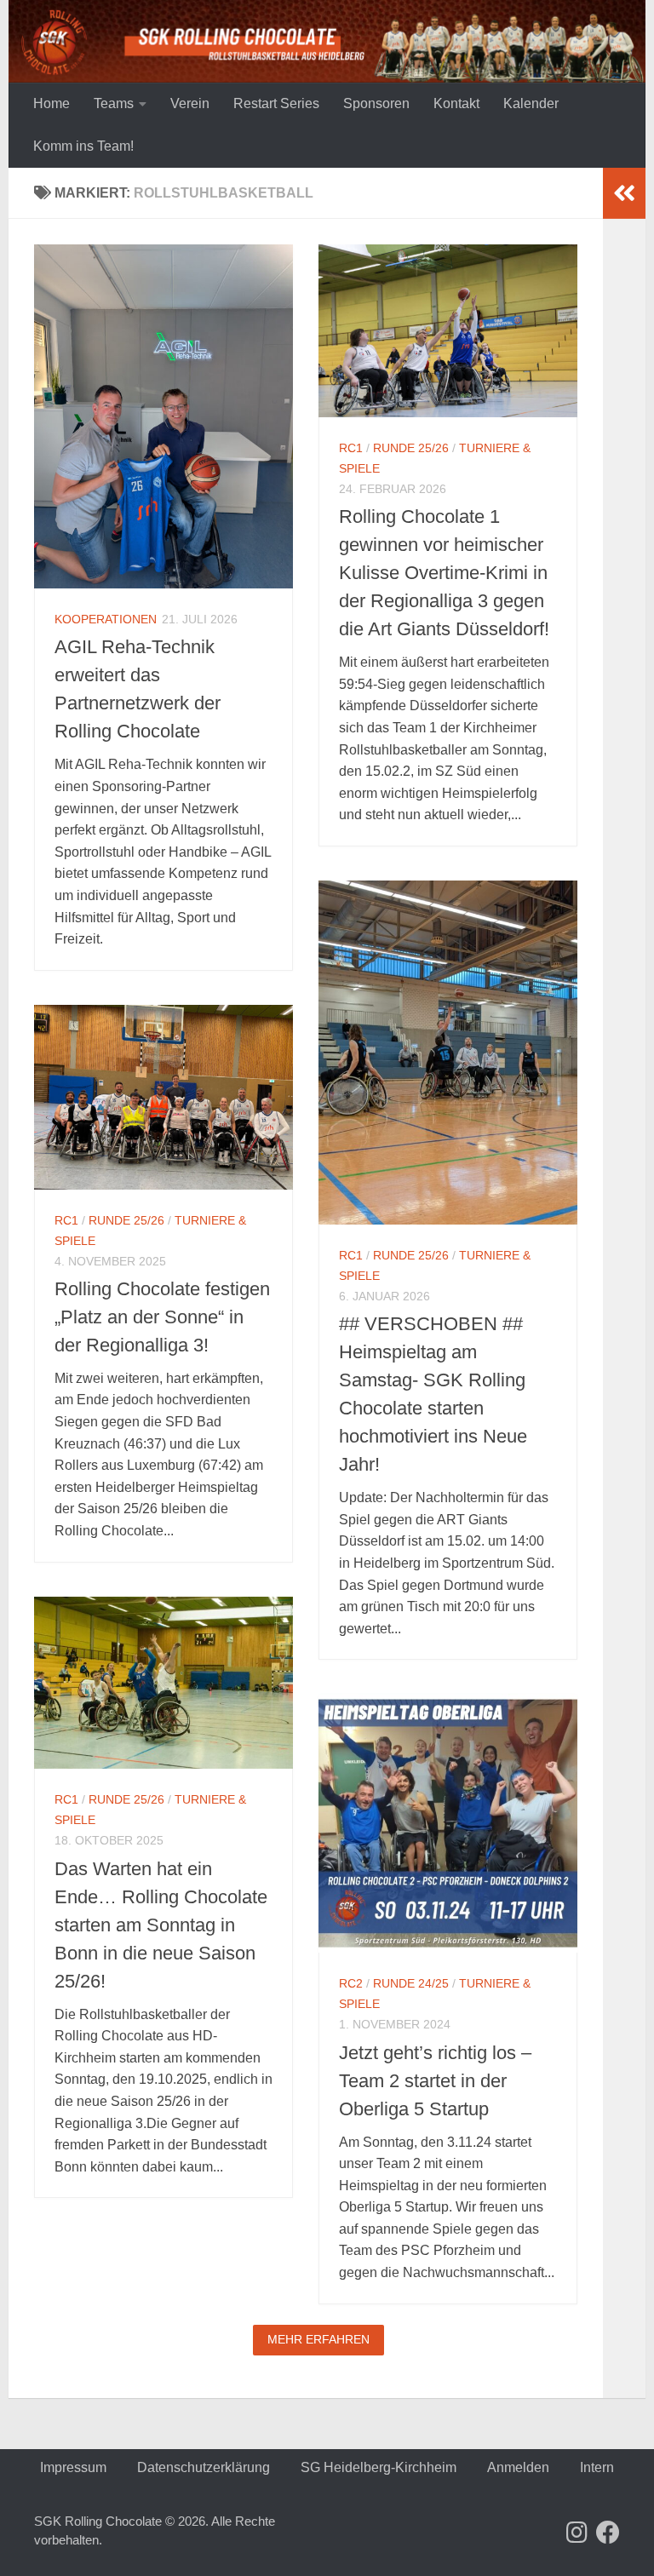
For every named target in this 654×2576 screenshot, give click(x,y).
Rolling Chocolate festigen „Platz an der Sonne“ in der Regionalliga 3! (162, 1317)
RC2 (351, 1983)
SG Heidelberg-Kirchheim (379, 2467)
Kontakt (456, 103)
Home (52, 103)
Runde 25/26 (411, 448)
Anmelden (518, 2467)
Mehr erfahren (318, 2339)
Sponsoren (376, 103)
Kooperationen (106, 619)
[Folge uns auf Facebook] (608, 2533)
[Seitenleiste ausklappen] (624, 193)
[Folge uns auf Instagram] (577, 2533)
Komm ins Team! (83, 146)
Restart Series (276, 103)
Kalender (531, 103)
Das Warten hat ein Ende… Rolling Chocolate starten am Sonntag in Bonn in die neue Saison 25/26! (161, 1925)
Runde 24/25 (411, 1983)
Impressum (73, 2467)
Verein (190, 103)
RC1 (351, 448)
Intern (597, 2467)
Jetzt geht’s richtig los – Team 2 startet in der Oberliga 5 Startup (435, 2081)
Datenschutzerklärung (204, 2467)
